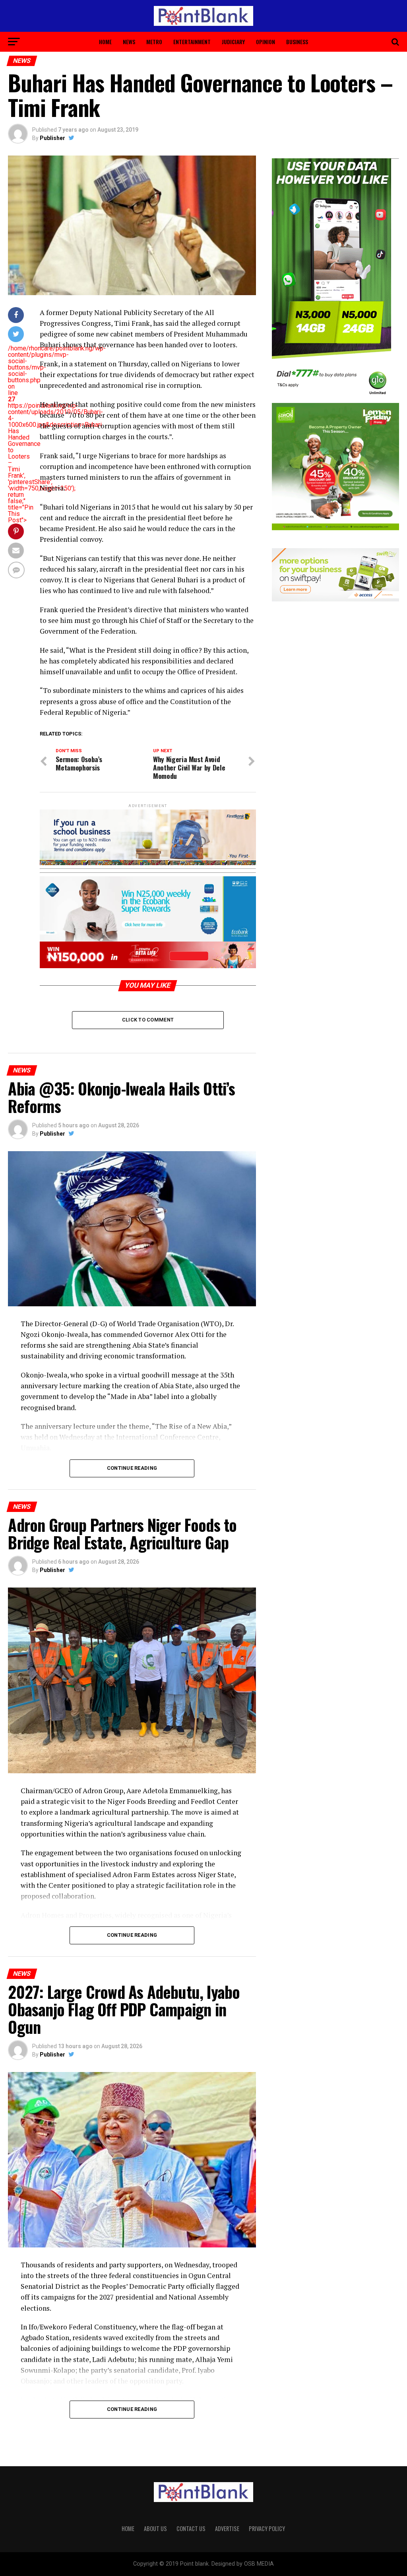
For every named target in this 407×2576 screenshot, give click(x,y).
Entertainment (192, 42)
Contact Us (191, 2528)
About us (155, 2528)
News (129, 42)
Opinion (266, 42)
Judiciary (233, 42)
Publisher (52, 138)
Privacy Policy (267, 2528)
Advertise (227, 2528)
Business (297, 42)
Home (105, 42)
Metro (154, 42)
